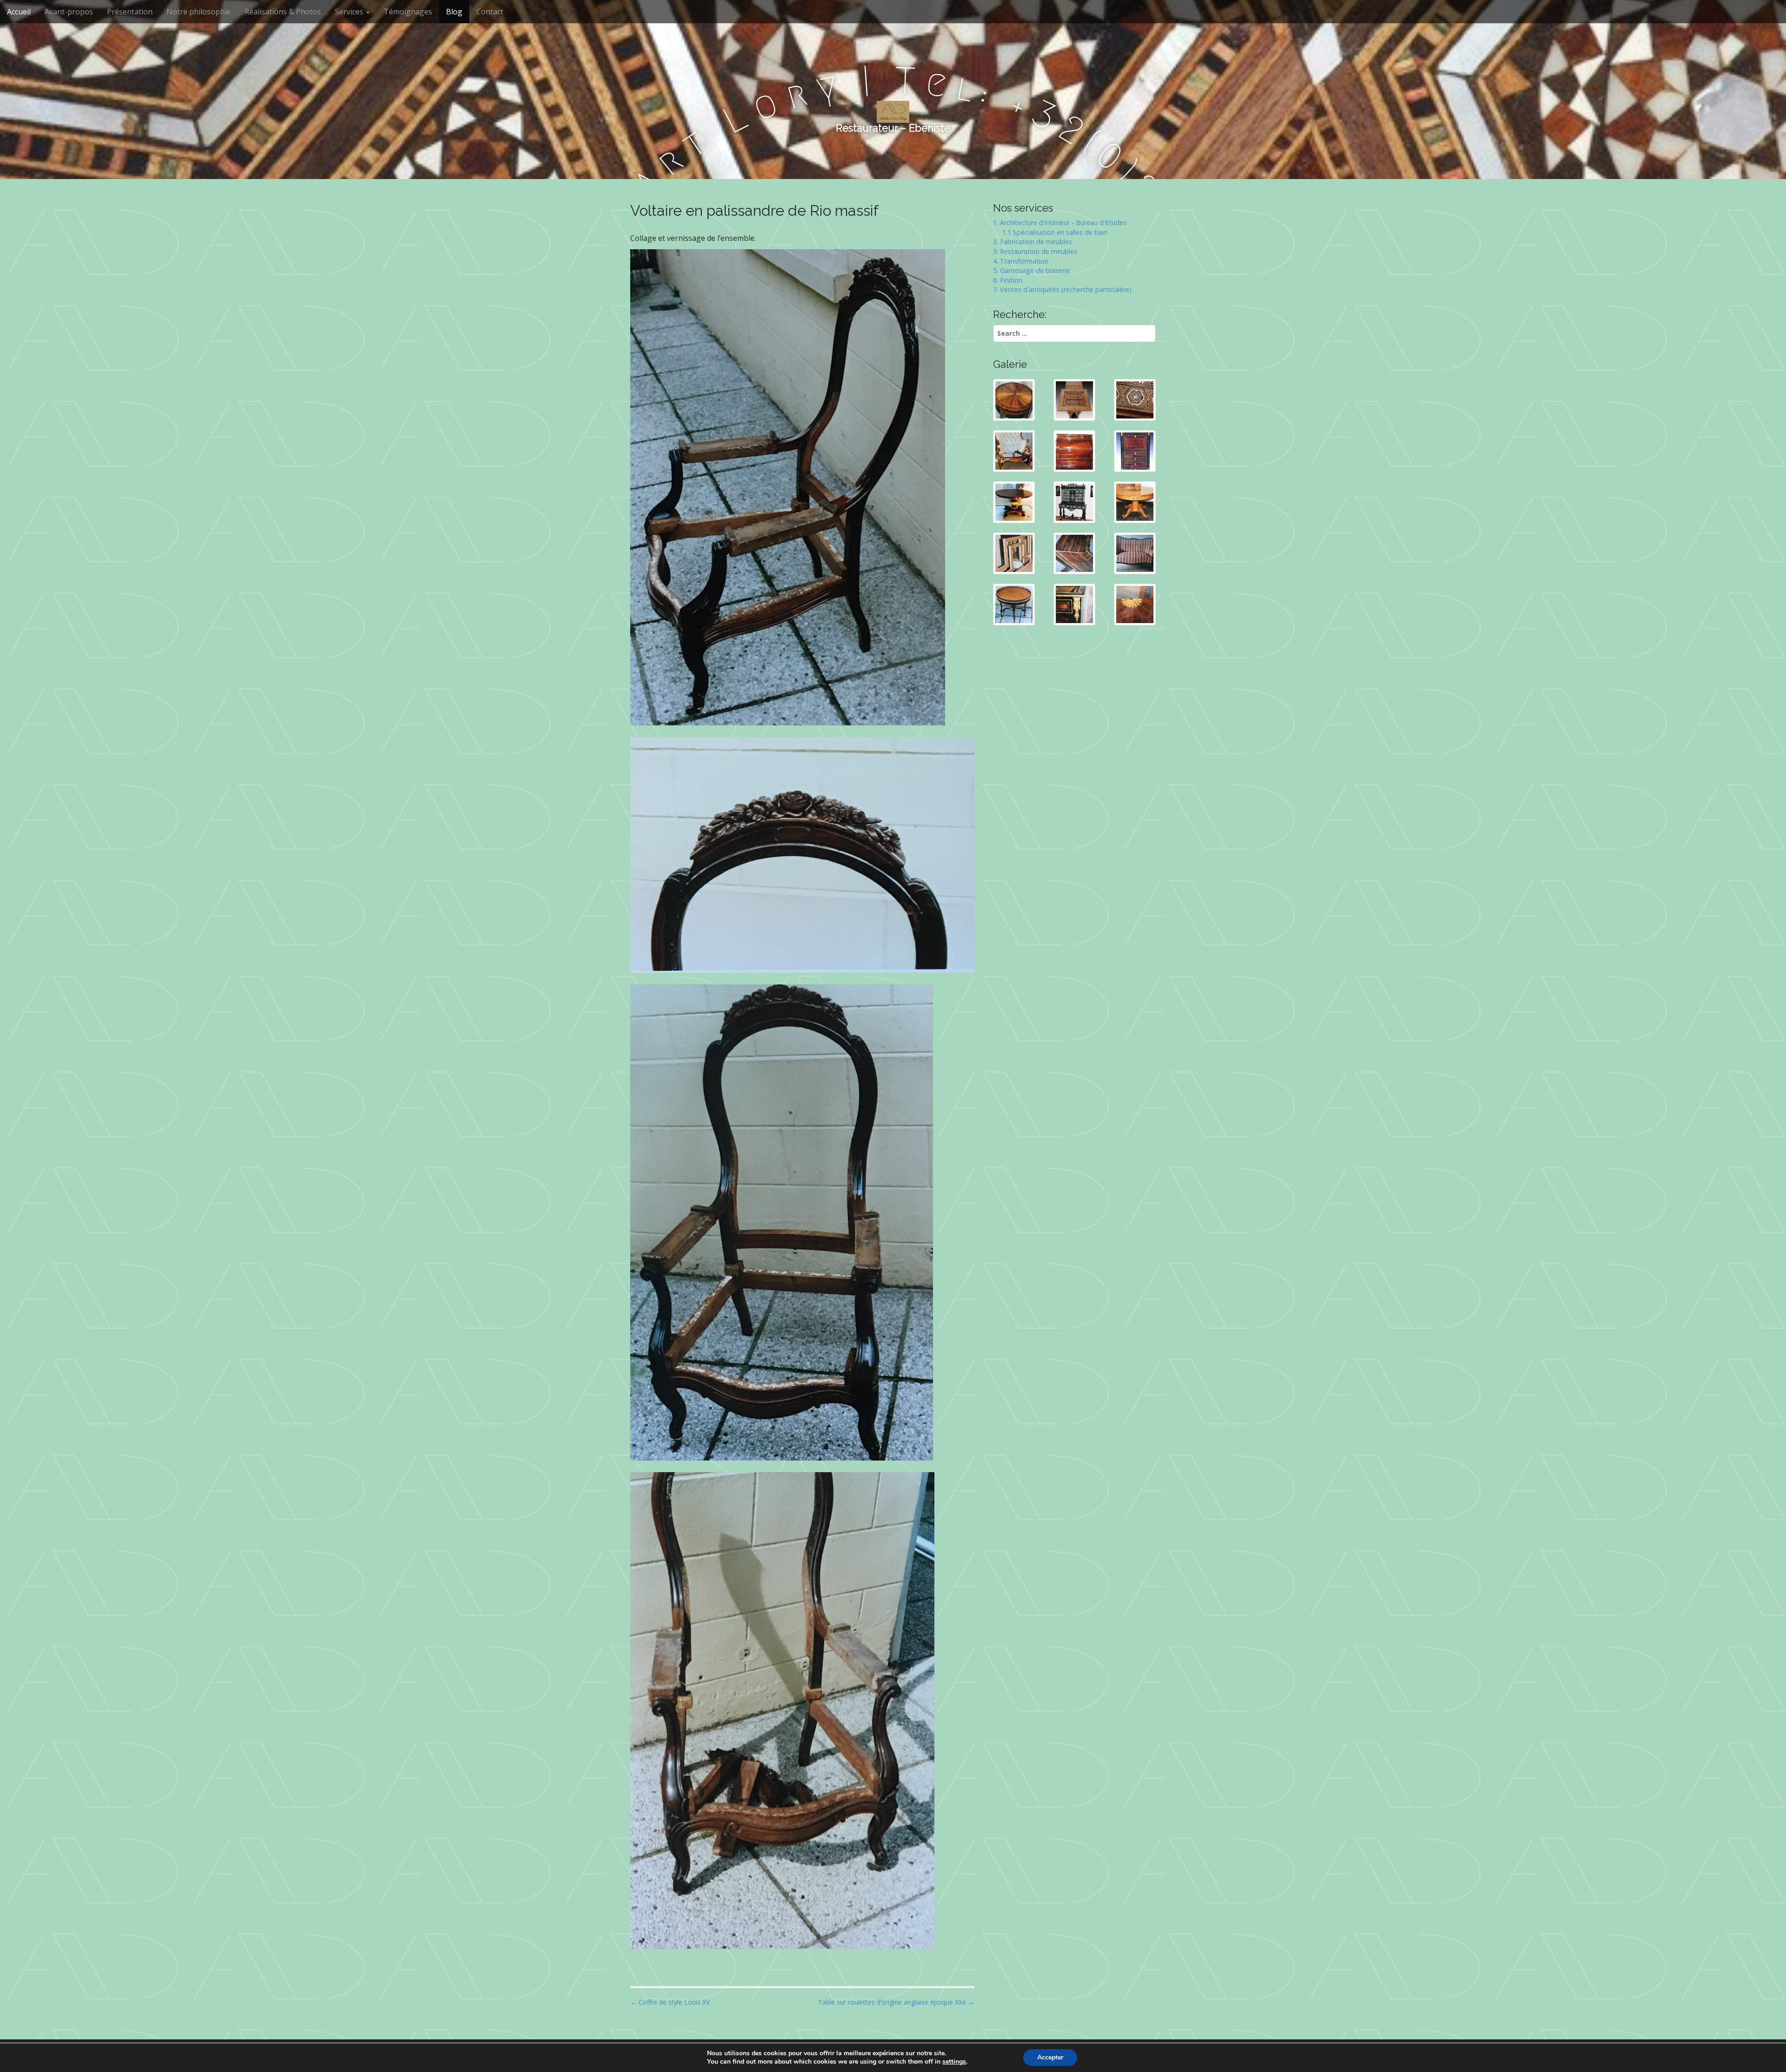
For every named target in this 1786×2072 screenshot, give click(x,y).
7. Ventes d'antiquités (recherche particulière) (1062, 289)
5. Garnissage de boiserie (1031, 270)
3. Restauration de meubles (1035, 251)
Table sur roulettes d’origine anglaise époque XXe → (896, 2002)
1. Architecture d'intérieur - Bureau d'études (1060, 222)
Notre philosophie (199, 12)
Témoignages (408, 12)
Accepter (1050, 2057)
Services (350, 12)
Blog (454, 12)
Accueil (19, 12)
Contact (490, 12)
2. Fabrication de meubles (1033, 242)
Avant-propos (69, 12)
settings (954, 2062)
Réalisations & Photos (283, 12)
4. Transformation (1021, 261)
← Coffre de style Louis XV (670, 2002)
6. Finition (1008, 280)
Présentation (130, 12)
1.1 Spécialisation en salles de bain (1050, 232)
